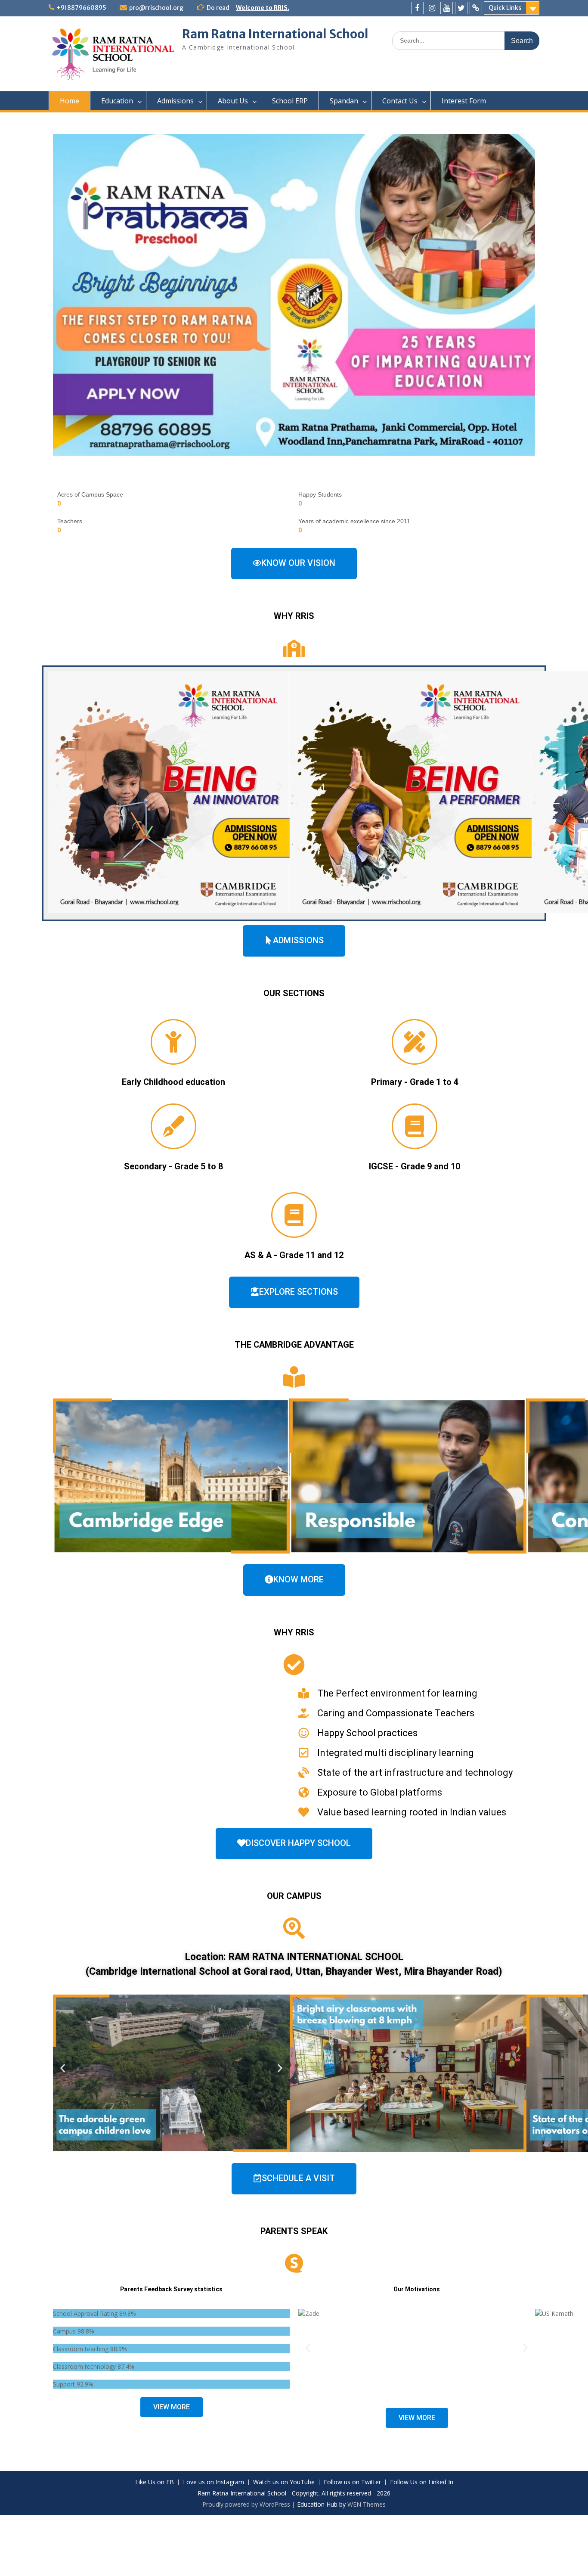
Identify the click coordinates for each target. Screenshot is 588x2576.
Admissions (175, 101)
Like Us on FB (155, 2482)
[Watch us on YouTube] (447, 8)
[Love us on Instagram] (432, 8)
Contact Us (400, 101)
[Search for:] (466, 40)
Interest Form (464, 101)
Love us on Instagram (214, 2482)
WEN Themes (367, 2504)
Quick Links (505, 8)
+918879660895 (81, 8)
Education (117, 101)
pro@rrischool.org (156, 8)
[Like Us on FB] (417, 8)
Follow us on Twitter (352, 2482)
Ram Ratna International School (275, 34)
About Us (233, 101)
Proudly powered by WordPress (246, 2504)
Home (70, 101)
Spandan (344, 101)
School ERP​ (290, 101)
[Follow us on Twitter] (461, 8)
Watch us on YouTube (284, 2482)
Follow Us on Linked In (422, 2482)
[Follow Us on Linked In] (476, 8)
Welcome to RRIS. (263, 8)
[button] (58, 786)
